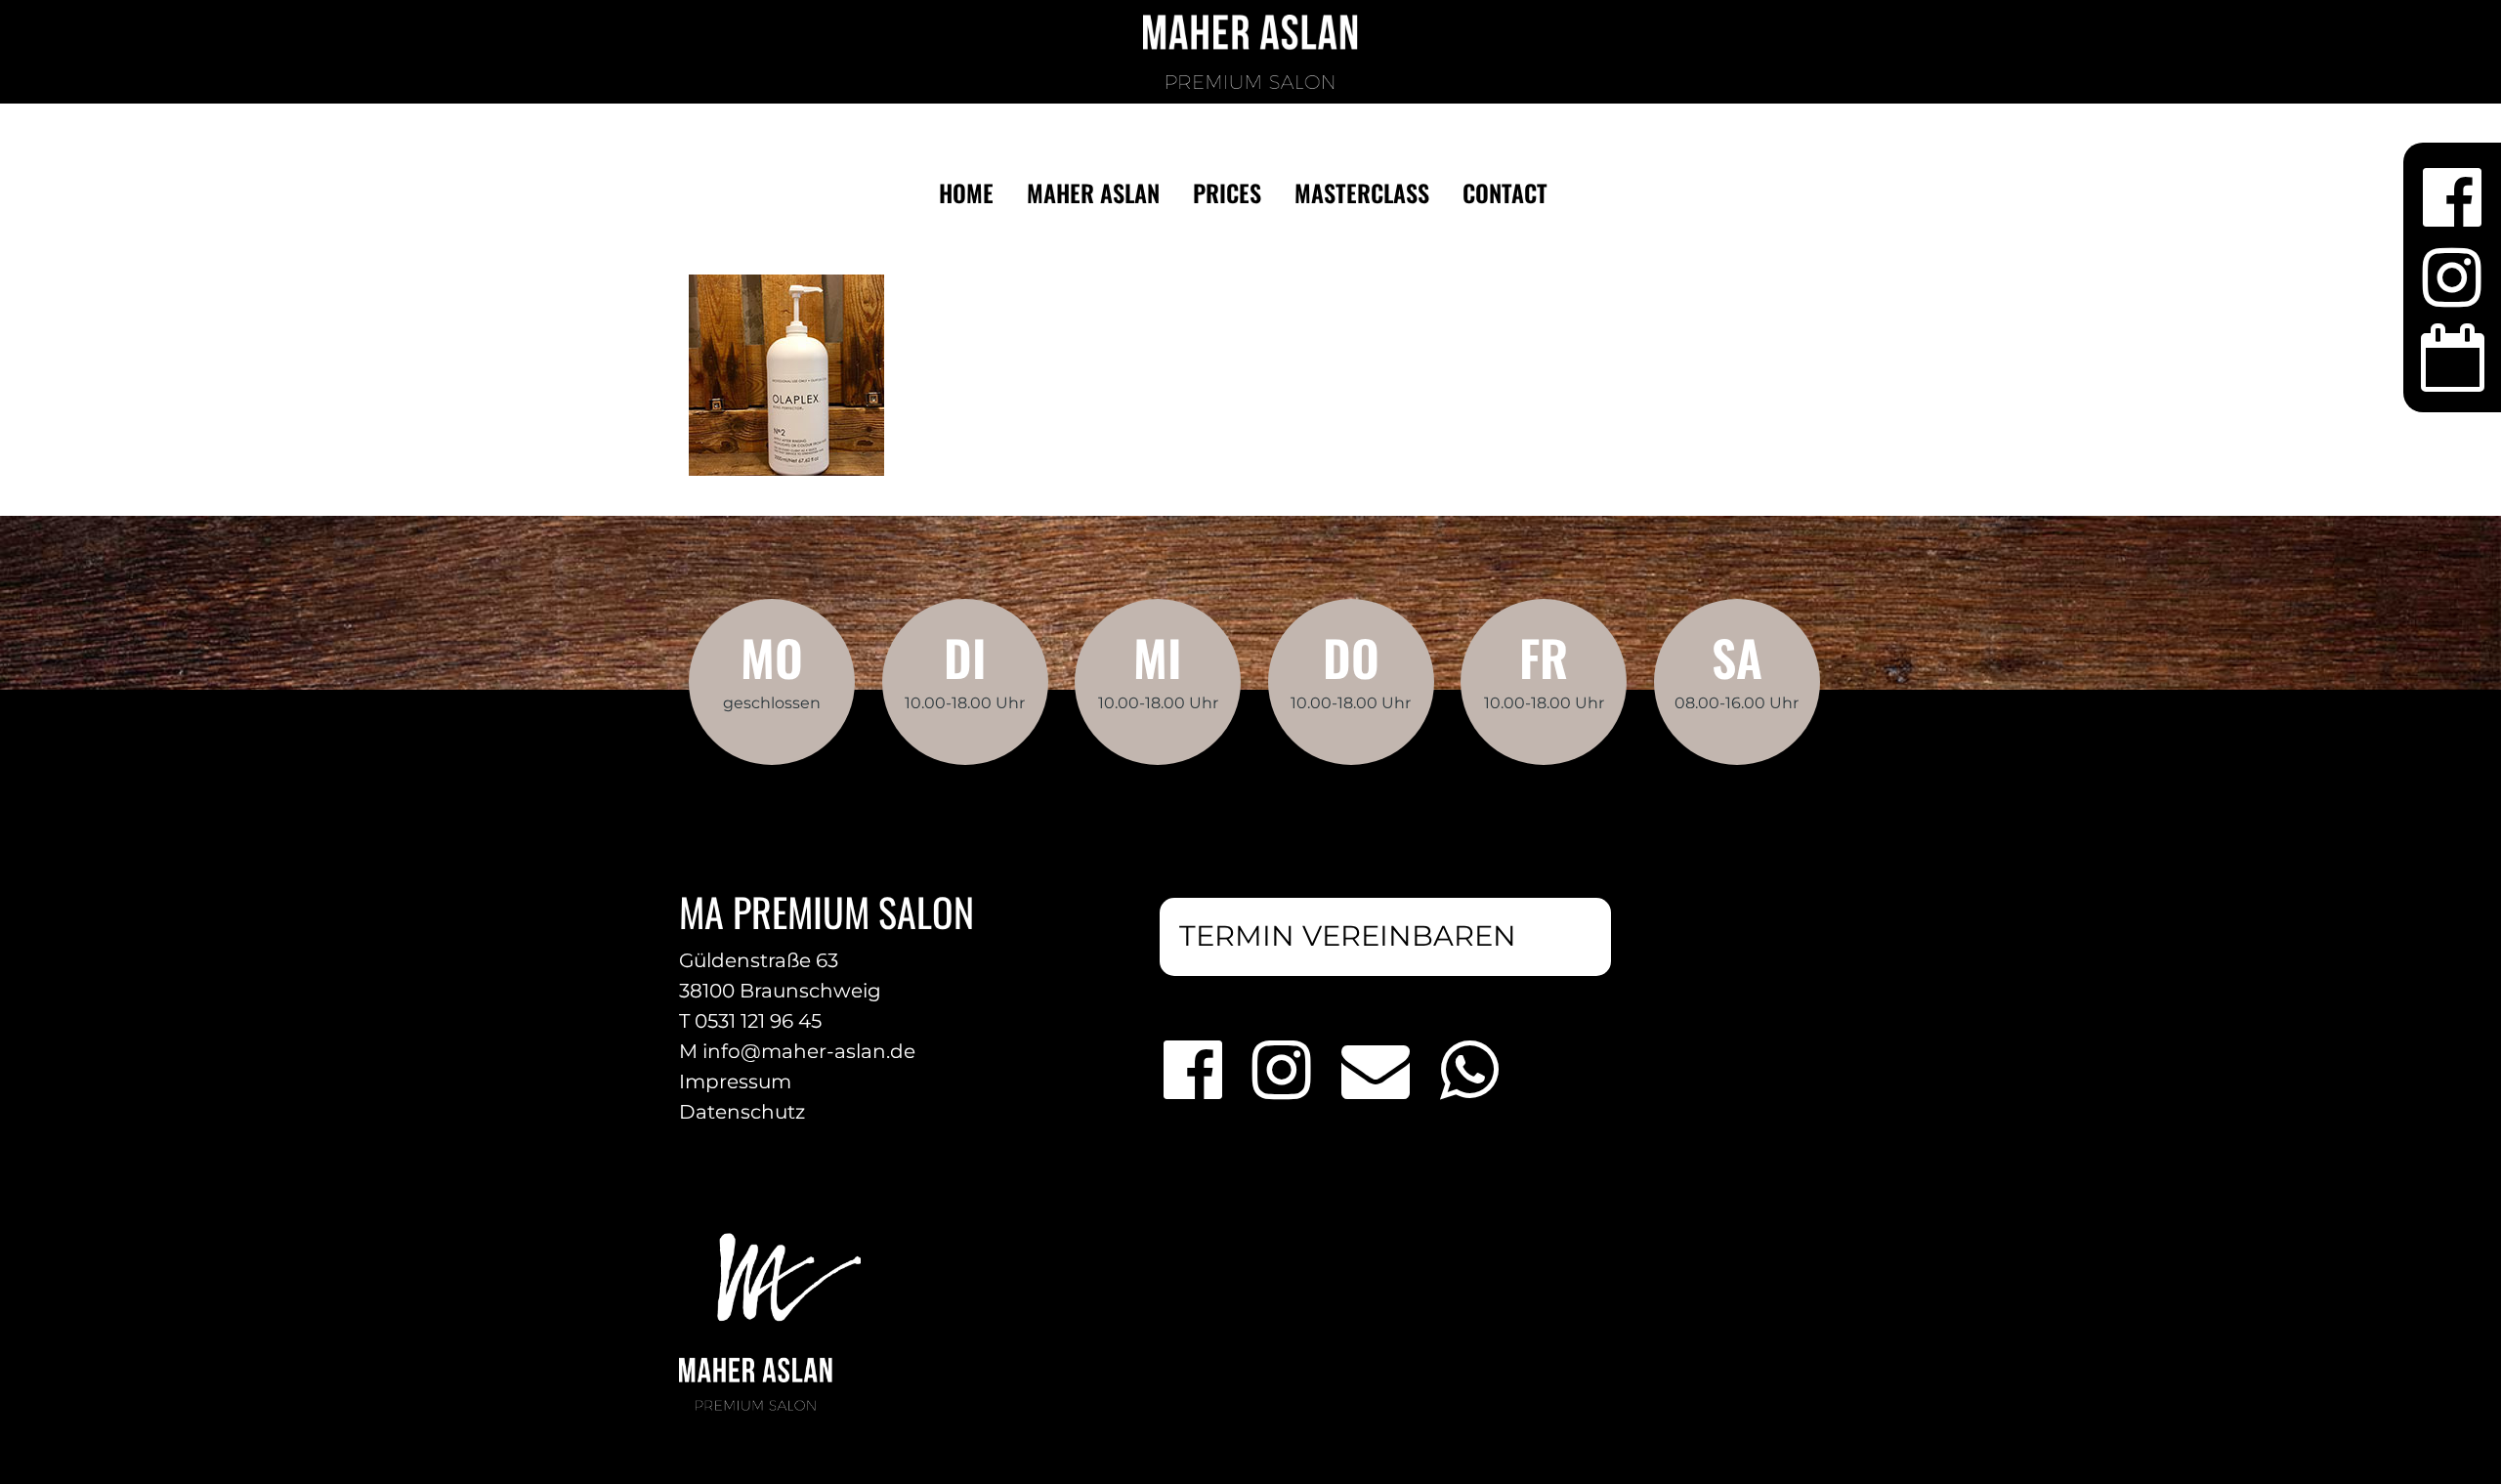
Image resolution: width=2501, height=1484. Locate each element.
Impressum (735, 1081)
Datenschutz (742, 1112)
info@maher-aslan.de (809, 1051)
